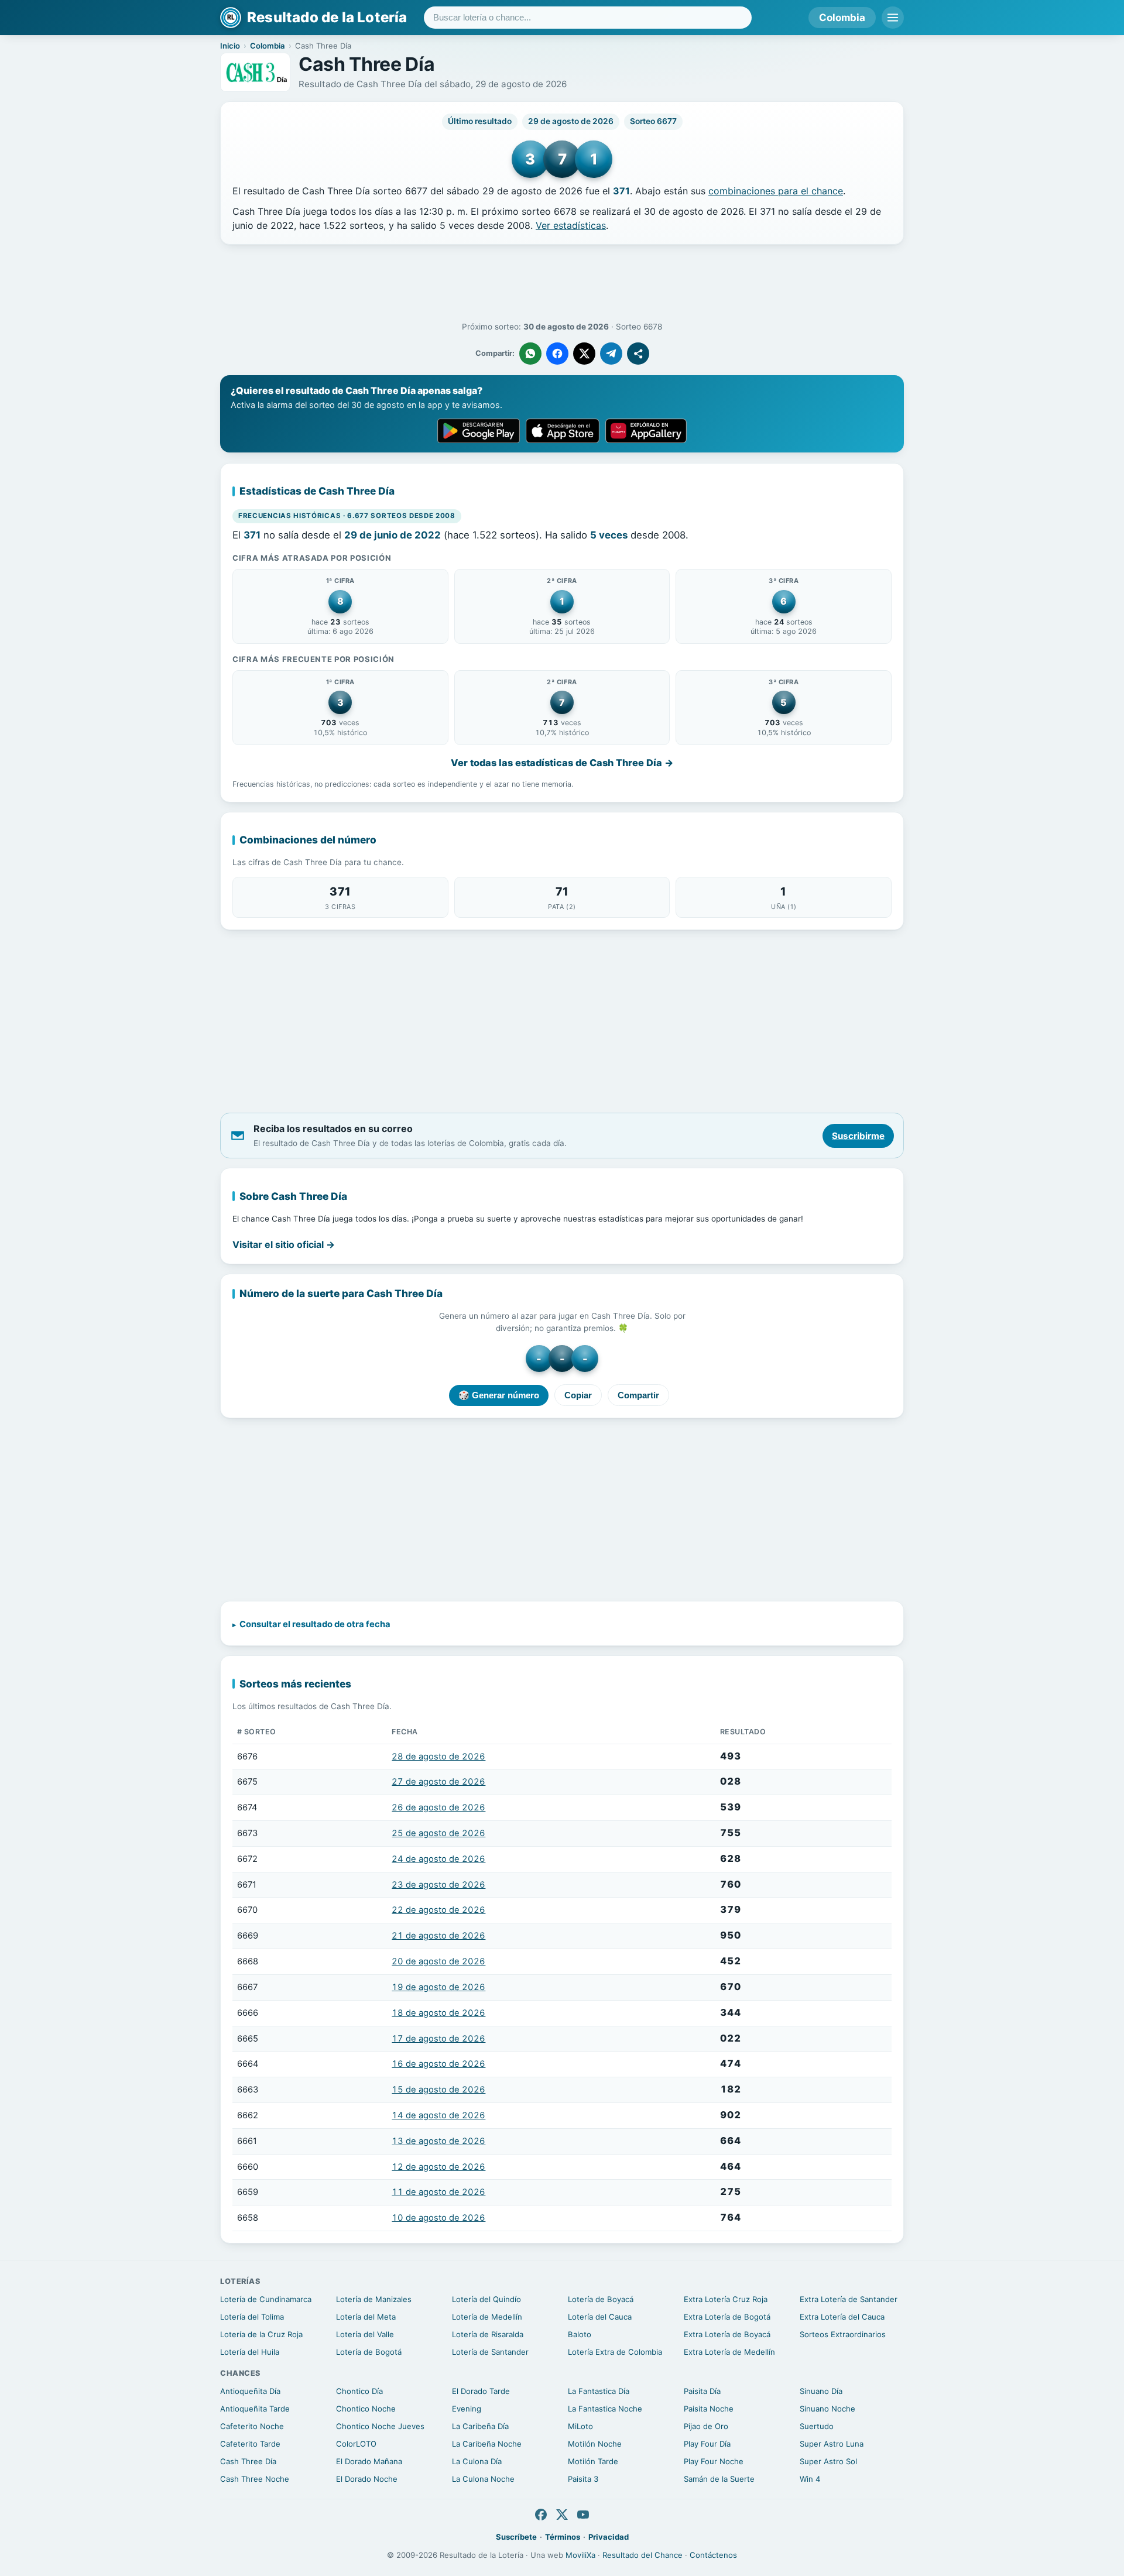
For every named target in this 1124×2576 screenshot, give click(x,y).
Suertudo (817, 2426)
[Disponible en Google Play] (479, 431)
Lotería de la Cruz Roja (261, 2334)
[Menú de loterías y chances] (893, 18)
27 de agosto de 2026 (438, 1782)
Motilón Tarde (593, 2461)
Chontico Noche (366, 2409)
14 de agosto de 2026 (438, 2115)
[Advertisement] (562, 283)
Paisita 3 (583, 2479)
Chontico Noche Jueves (380, 2426)
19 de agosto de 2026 (438, 1987)
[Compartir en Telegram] (611, 354)
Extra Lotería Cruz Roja (726, 2299)
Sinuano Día (821, 2391)
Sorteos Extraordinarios (843, 2334)
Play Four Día (707, 2444)
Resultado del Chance (642, 2555)
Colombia (842, 18)
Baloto (580, 2334)
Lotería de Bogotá (369, 2352)
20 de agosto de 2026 (438, 1961)
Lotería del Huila (250, 2352)
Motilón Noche (595, 2444)
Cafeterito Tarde (250, 2444)
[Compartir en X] (584, 354)
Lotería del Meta (366, 2317)
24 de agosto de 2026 (438, 1859)
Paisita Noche (709, 2409)
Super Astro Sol (828, 2461)
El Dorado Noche (367, 2479)
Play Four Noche (714, 2461)
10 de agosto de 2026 (438, 2218)
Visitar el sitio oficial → (284, 1244)
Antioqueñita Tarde (255, 2409)
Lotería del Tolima (252, 2317)
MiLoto (580, 2426)
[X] (562, 2515)
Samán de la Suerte (719, 2479)
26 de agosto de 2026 (438, 1807)
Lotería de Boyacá (601, 2299)
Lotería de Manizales (374, 2299)
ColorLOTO (356, 2444)
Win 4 (810, 2479)
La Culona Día (477, 2461)
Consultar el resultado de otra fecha (315, 1624)
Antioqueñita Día (250, 2391)
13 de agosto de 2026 (438, 2141)
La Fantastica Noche (605, 2409)
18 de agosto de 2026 (438, 2013)
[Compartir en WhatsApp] (530, 354)
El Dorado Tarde (481, 2391)
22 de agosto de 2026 (438, 1910)
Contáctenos (713, 2555)
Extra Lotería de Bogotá (727, 2317)
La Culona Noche (483, 2479)
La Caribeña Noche (487, 2444)
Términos (563, 2537)
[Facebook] (541, 2515)
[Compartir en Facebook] (557, 354)
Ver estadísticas (571, 225)
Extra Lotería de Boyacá (727, 2334)
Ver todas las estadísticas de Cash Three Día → (562, 763)
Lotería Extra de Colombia (615, 2352)
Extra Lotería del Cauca (842, 2317)
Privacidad (609, 2537)
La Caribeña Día (480, 2426)
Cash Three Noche (255, 2479)
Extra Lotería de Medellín (729, 2352)
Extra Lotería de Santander (849, 2299)
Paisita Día (702, 2391)
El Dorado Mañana (369, 2461)
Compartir (638, 1395)
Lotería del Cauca (600, 2317)
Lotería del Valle (365, 2334)
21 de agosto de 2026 (438, 1936)
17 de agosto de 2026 (438, 2039)
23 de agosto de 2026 (438, 1885)
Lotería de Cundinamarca (266, 2299)
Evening (467, 2409)
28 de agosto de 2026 (438, 1757)
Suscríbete (516, 2537)
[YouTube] (583, 2515)
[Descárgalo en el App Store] (563, 431)
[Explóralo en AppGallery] (646, 431)
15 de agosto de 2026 (438, 2090)
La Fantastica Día (599, 2391)
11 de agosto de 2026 (438, 2192)
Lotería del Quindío (486, 2299)
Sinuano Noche (827, 2409)
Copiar (578, 1395)
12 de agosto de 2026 (438, 2167)
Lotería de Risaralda (488, 2334)
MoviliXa (580, 2555)
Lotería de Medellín (487, 2317)
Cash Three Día (248, 2461)
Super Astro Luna (832, 2444)
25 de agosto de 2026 (438, 1833)
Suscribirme (858, 1136)
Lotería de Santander (490, 2352)
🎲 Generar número (499, 1395)
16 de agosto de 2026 (438, 2064)
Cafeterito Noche (252, 2426)
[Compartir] (638, 354)
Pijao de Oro (706, 2426)
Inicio (230, 46)
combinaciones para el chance (776, 191)
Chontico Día (359, 2391)
